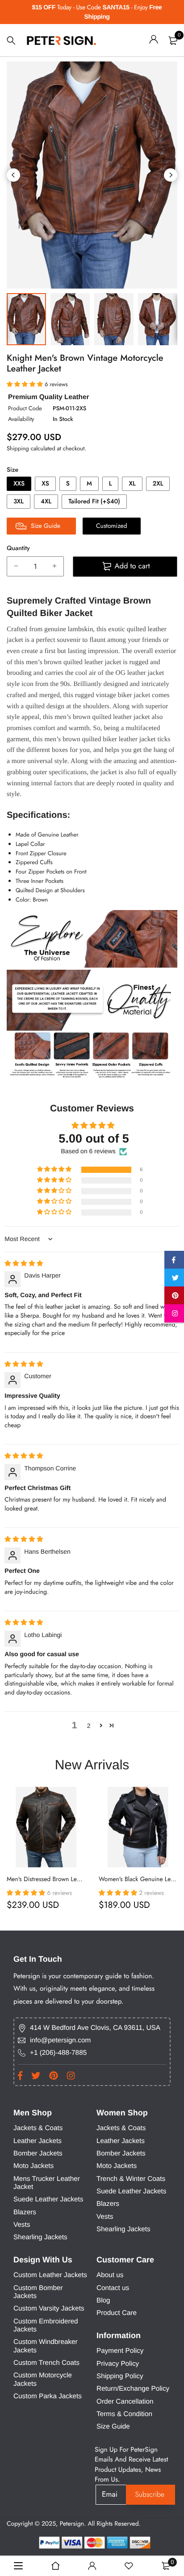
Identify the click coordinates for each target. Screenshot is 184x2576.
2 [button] (89, 1726)
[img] (24, 1263)
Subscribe (150, 2494)
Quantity (18, 548)
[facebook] (174, 1261)
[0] (173, 41)
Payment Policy (120, 2351)
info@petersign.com (60, 2040)
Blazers (25, 2212)
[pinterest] (174, 1297)
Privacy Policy (118, 2364)
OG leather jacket (140, 673)
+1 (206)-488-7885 (58, 2053)
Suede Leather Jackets (48, 2199)
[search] (11, 41)
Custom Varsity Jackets (49, 2309)
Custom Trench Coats (46, 2363)
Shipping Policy (120, 2376)
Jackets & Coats (38, 2128)
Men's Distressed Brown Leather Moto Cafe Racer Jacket (80, 1880)
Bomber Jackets (38, 2153)
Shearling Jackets (40, 2237)
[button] (55, 1170)
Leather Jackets (38, 2141)
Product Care (117, 2313)
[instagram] (174, 1315)
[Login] (154, 41)
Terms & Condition (124, 2414)
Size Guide (113, 2427)
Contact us (113, 2288)
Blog (103, 2300)
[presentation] (13, 175)
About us (110, 2275)
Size (13, 470)
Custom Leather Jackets (50, 2275)
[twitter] (174, 1279)
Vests (22, 2225)
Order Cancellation (125, 2402)
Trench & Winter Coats (131, 2179)
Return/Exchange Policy (133, 2389)
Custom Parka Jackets (48, 2396)
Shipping (18, 448)
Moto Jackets (33, 2166)
